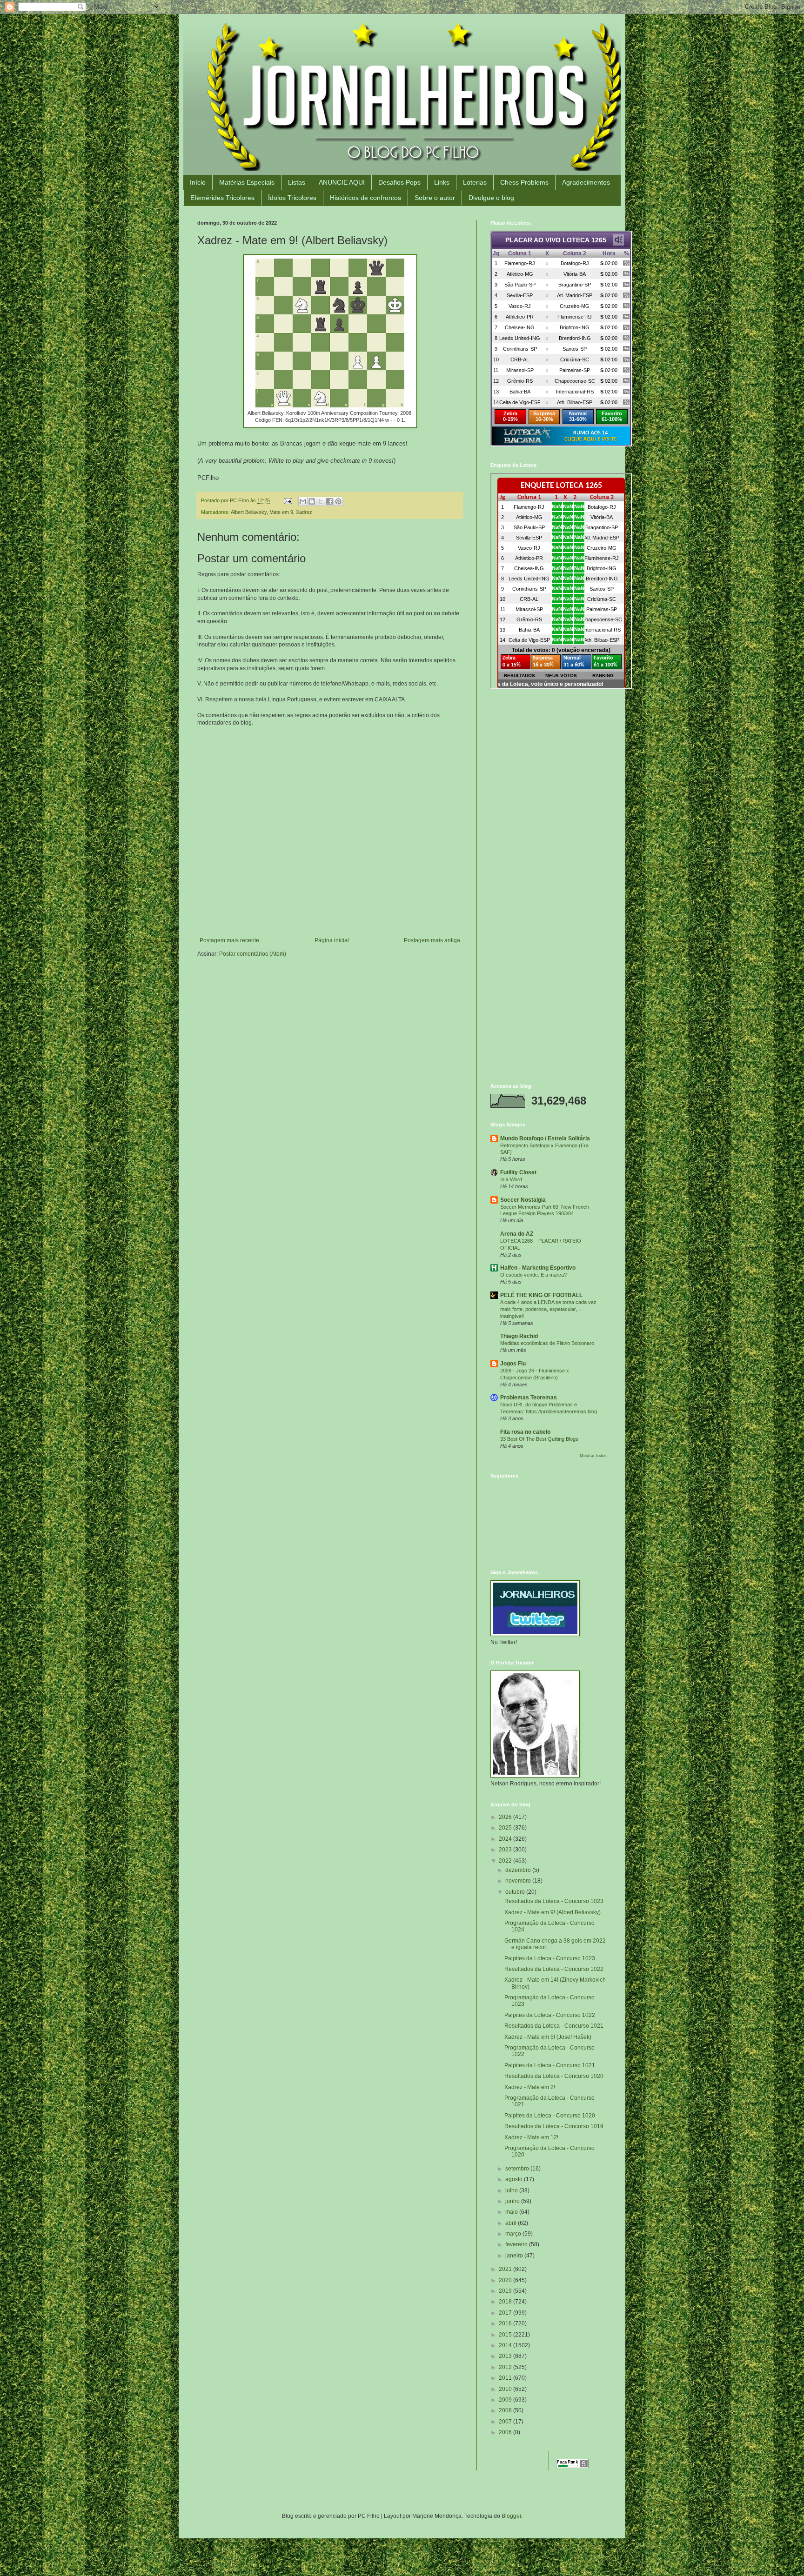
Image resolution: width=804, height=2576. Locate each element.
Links (442, 182)
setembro (518, 2169)
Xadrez (304, 512)
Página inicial (332, 940)
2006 (506, 2432)
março (514, 2234)
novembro (519, 1881)
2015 (506, 2335)
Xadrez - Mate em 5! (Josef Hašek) (548, 2037)
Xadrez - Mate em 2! (530, 2087)
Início (198, 182)
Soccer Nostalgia (523, 1200)
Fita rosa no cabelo (525, 1432)
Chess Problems (524, 182)
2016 (506, 2323)
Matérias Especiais (247, 182)
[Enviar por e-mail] (303, 501)
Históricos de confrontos (365, 198)
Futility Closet (518, 1172)
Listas (297, 182)
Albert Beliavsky (249, 512)
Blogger (511, 2516)
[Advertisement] (549, 763)
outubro (516, 1892)
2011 (506, 2378)
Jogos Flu (513, 1364)
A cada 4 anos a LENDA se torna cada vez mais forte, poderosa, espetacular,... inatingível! (548, 1309)
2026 (506, 1817)
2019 (506, 2291)
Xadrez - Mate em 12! (531, 2137)
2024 (506, 1839)
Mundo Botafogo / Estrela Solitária (545, 1138)
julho (512, 2190)
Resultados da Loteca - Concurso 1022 (554, 1969)
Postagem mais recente (229, 940)
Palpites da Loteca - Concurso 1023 (550, 1958)
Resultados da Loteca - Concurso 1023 (554, 1901)
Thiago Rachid (519, 1336)
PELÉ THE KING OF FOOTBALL (541, 1295)
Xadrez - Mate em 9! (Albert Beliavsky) (553, 1912)
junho (513, 2201)
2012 (506, 2367)
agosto (515, 2179)
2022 (506, 1861)
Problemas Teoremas (529, 1398)
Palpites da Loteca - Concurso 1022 (550, 2015)
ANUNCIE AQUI (342, 182)
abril (512, 2223)
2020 (506, 2280)
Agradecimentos (586, 182)
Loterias (475, 182)
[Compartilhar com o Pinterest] (338, 501)
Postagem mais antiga (432, 940)
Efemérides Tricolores (222, 198)
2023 (506, 1850)
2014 (506, 2345)
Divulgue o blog (491, 198)
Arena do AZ (517, 1234)
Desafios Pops (399, 182)
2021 (506, 2269)
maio (512, 2212)
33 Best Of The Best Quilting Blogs (539, 1439)
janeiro (515, 2256)
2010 (506, 2389)
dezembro (519, 1870)
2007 (506, 2422)
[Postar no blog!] (312, 501)
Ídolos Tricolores (292, 198)
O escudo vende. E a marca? (533, 1275)
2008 (506, 2410)
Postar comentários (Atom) (253, 954)
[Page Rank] (572, 2466)
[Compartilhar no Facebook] (329, 501)
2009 (506, 2400)
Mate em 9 (281, 512)
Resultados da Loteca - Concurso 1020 (554, 2076)
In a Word (511, 1179)
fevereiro (517, 2244)
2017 (506, 2313)
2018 (506, 2302)
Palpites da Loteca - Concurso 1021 (550, 2065)
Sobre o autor (435, 198)
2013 (506, 2356)
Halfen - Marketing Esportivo (538, 1268)
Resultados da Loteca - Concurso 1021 (554, 2026)
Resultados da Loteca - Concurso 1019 (554, 2126)
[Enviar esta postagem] (288, 500)
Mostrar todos (593, 1456)
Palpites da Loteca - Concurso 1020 (550, 2116)
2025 (506, 1828)
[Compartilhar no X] (321, 501)
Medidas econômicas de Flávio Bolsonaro (547, 1343)
